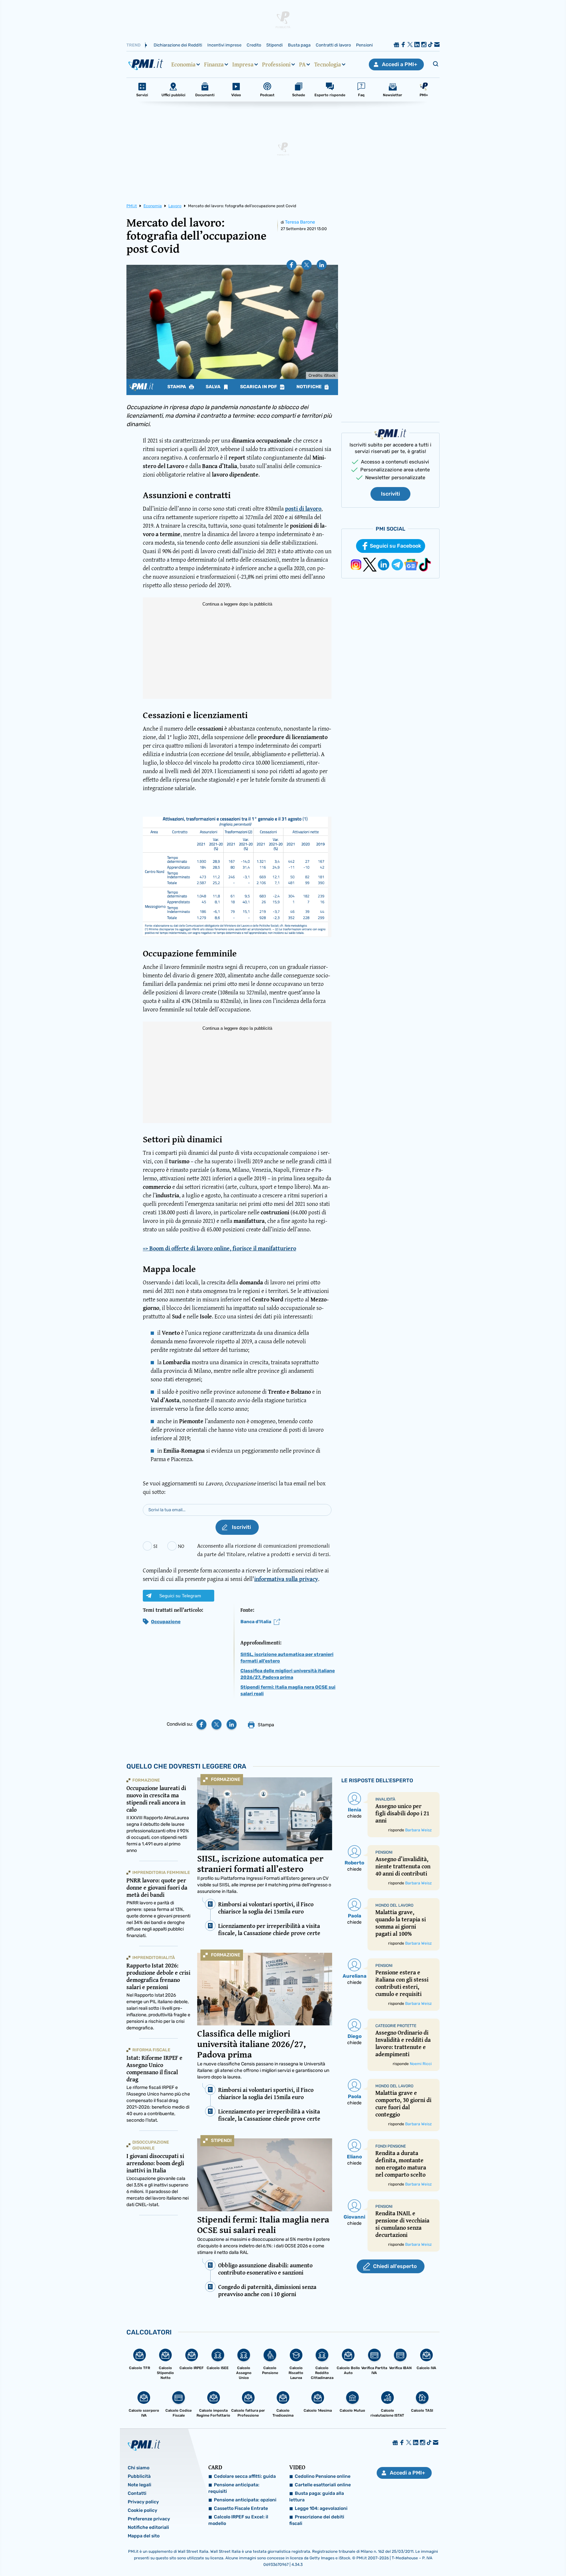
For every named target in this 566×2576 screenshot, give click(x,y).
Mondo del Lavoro (394, 1905)
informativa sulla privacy (286, 1579)
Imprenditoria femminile (161, 1872)
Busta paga (299, 45)
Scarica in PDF (259, 387)
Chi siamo (139, 2468)
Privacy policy (143, 2502)
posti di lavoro (303, 508)
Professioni (276, 64)
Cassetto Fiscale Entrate (241, 2508)
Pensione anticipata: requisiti (234, 2488)
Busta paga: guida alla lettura (317, 2497)
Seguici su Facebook (396, 546)
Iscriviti (390, 494)
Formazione (226, 1779)
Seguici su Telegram (180, 1596)
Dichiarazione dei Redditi (178, 45)
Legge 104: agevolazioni (321, 2508)
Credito (254, 45)
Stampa (177, 387)
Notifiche (310, 387)
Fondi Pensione (391, 2146)
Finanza (214, 64)
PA (302, 64)
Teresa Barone (300, 222)
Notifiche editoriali (148, 2527)
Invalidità (385, 1799)
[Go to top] (488, 2554)
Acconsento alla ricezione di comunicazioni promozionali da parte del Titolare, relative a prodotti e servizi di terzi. (264, 1550)
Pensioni (364, 45)
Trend (133, 45)
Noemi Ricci (421, 2064)
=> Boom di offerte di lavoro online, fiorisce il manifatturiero (219, 1248)
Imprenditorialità (154, 1958)
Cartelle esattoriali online (323, 2485)
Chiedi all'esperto (395, 2266)
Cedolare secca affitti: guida (245, 2476)
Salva (214, 387)
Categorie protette (396, 2026)
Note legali (140, 2485)
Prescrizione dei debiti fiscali (317, 2520)
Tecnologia (328, 64)
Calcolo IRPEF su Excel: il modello (238, 2520)
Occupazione (166, 1622)
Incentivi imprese (224, 45)
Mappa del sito (144, 2536)
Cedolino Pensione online (323, 2476)
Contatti (137, 2493)
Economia (183, 64)
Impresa (243, 64)
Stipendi (274, 45)
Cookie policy (142, 2510)
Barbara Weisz (418, 1830)
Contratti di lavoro (333, 45)
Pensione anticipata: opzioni (245, 2500)
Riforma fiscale (151, 2050)
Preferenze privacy (149, 2519)
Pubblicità (139, 2476)
